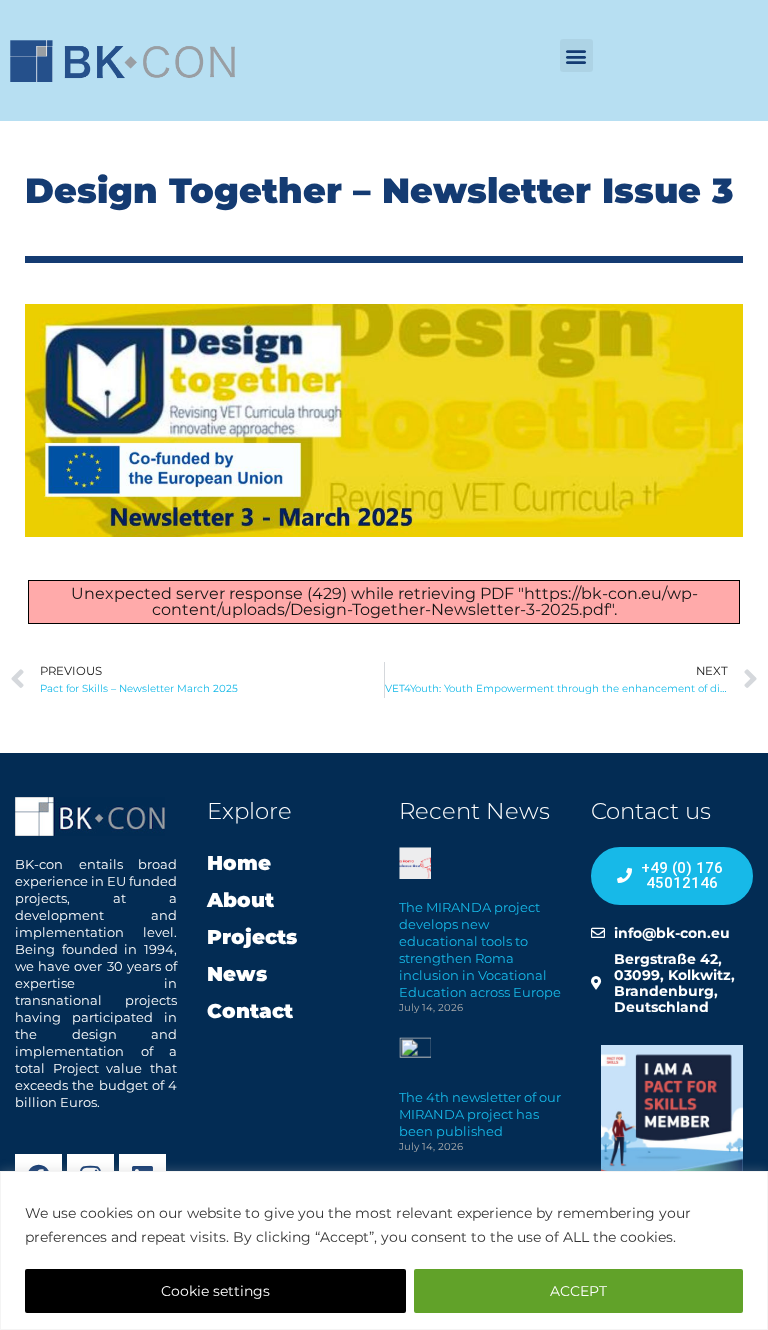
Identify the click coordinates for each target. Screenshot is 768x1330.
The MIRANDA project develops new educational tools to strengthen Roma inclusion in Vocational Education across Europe (480, 949)
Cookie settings (215, 1291)
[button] (576, 55)
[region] (384, 1250)
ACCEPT (578, 1291)
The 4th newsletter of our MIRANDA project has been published (480, 1114)
